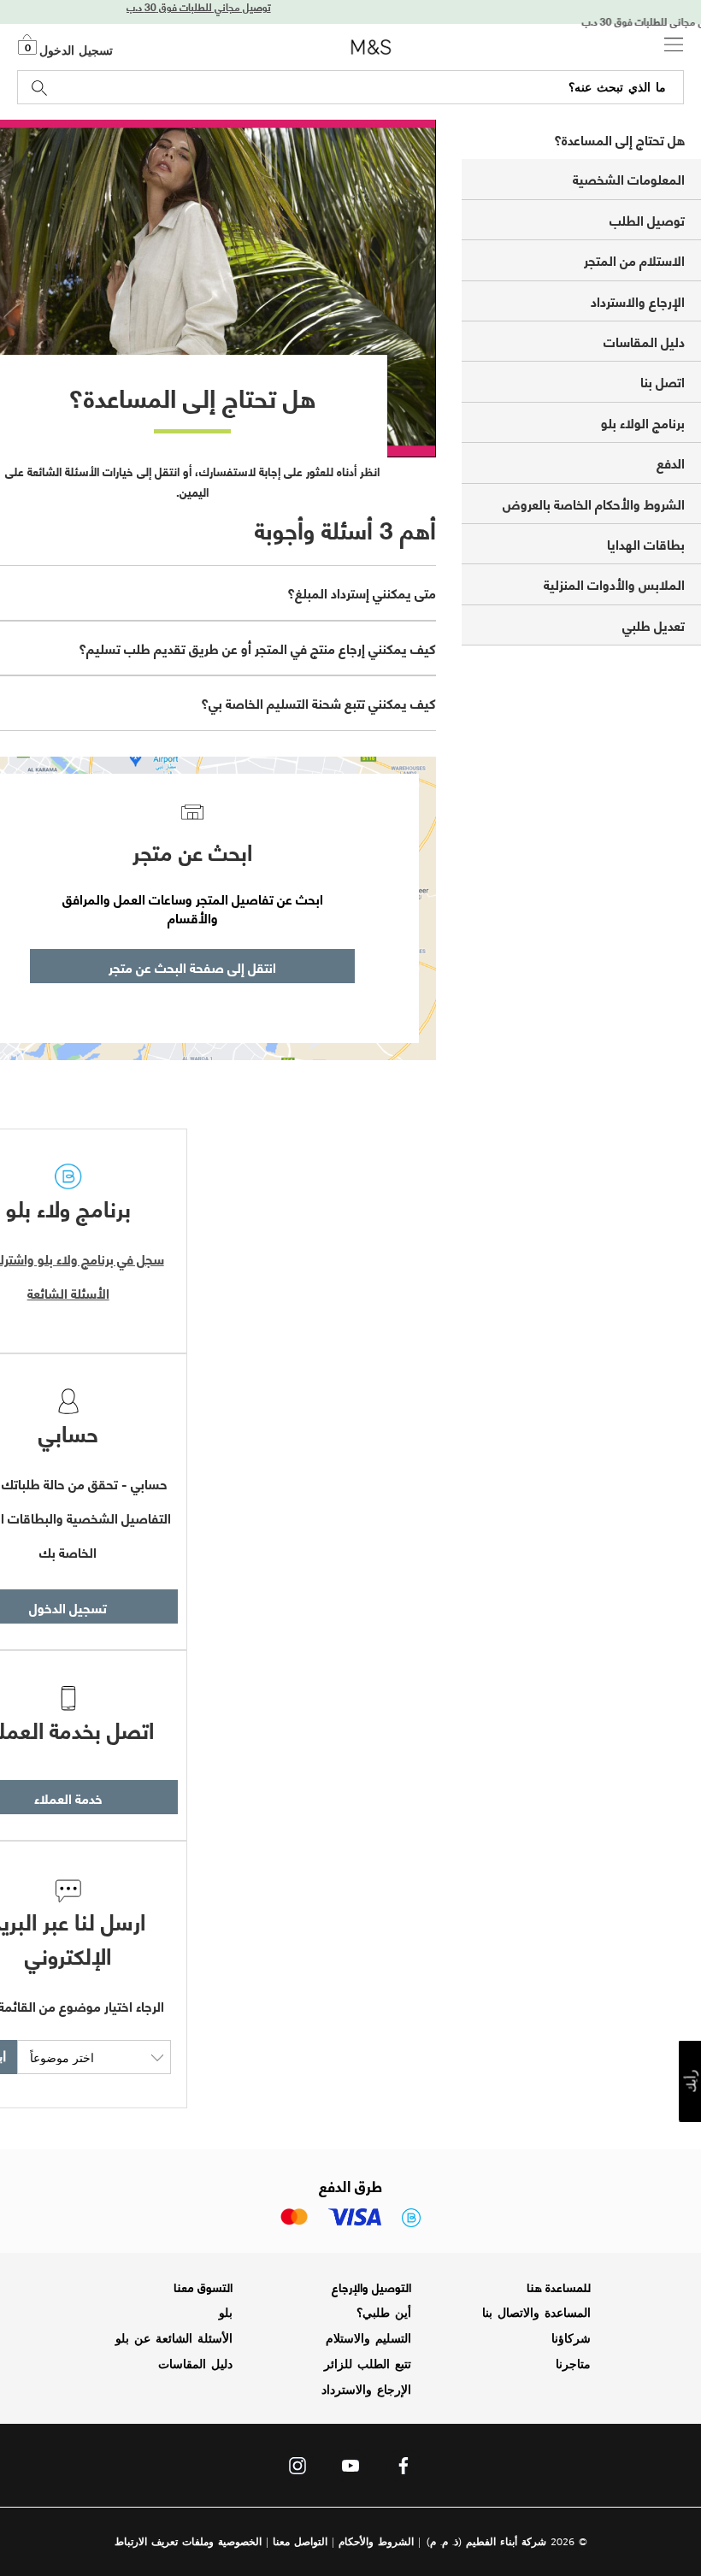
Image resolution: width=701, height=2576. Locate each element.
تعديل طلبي (654, 625)
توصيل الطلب (647, 219)
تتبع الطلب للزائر (368, 2364)
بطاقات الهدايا (646, 543)
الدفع (671, 462)
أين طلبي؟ (384, 2313)
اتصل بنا (663, 381)
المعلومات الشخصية (629, 178)
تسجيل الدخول (76, 50)
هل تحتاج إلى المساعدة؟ (619, 139)
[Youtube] (350, 2470)
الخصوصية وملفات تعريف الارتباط (188, 2541)
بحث (40, 88)
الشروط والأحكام (376, 2541)
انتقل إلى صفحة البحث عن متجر (192, 967)
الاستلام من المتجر (634, 259)
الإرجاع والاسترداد (638, 301)
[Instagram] (297, 2470)
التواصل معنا (300, 2541)
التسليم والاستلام (368, 2338)
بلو (226, 2313)
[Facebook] (404, 2470)
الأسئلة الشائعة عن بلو (174, 2338)
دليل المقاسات (644, 341)
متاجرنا (573, 2364)
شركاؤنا (571, 2338)
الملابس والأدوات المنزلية (614, 584)
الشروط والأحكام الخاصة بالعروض (594, 503)
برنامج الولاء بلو (643, 422)
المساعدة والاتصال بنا (536, 2313)
